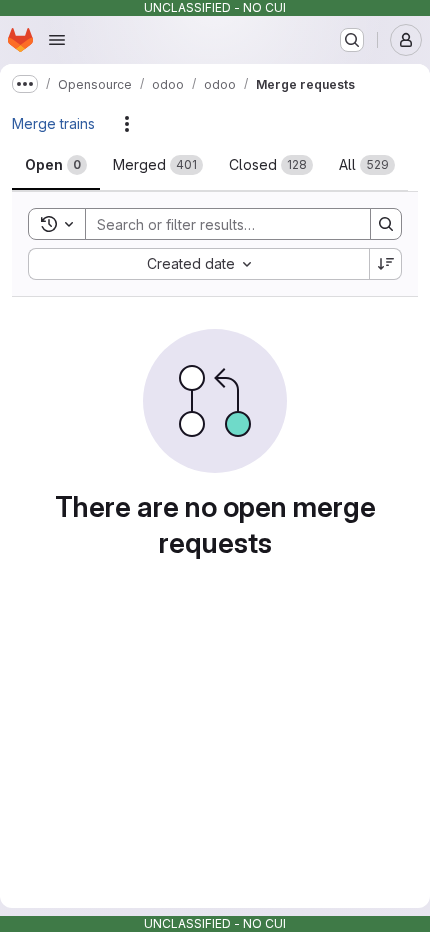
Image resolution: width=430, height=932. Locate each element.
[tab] (56, 165)
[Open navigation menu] (57, 40)
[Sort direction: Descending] (386, 264)
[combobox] (198, 264)
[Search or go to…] (352, 40)
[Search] (386, 224)
